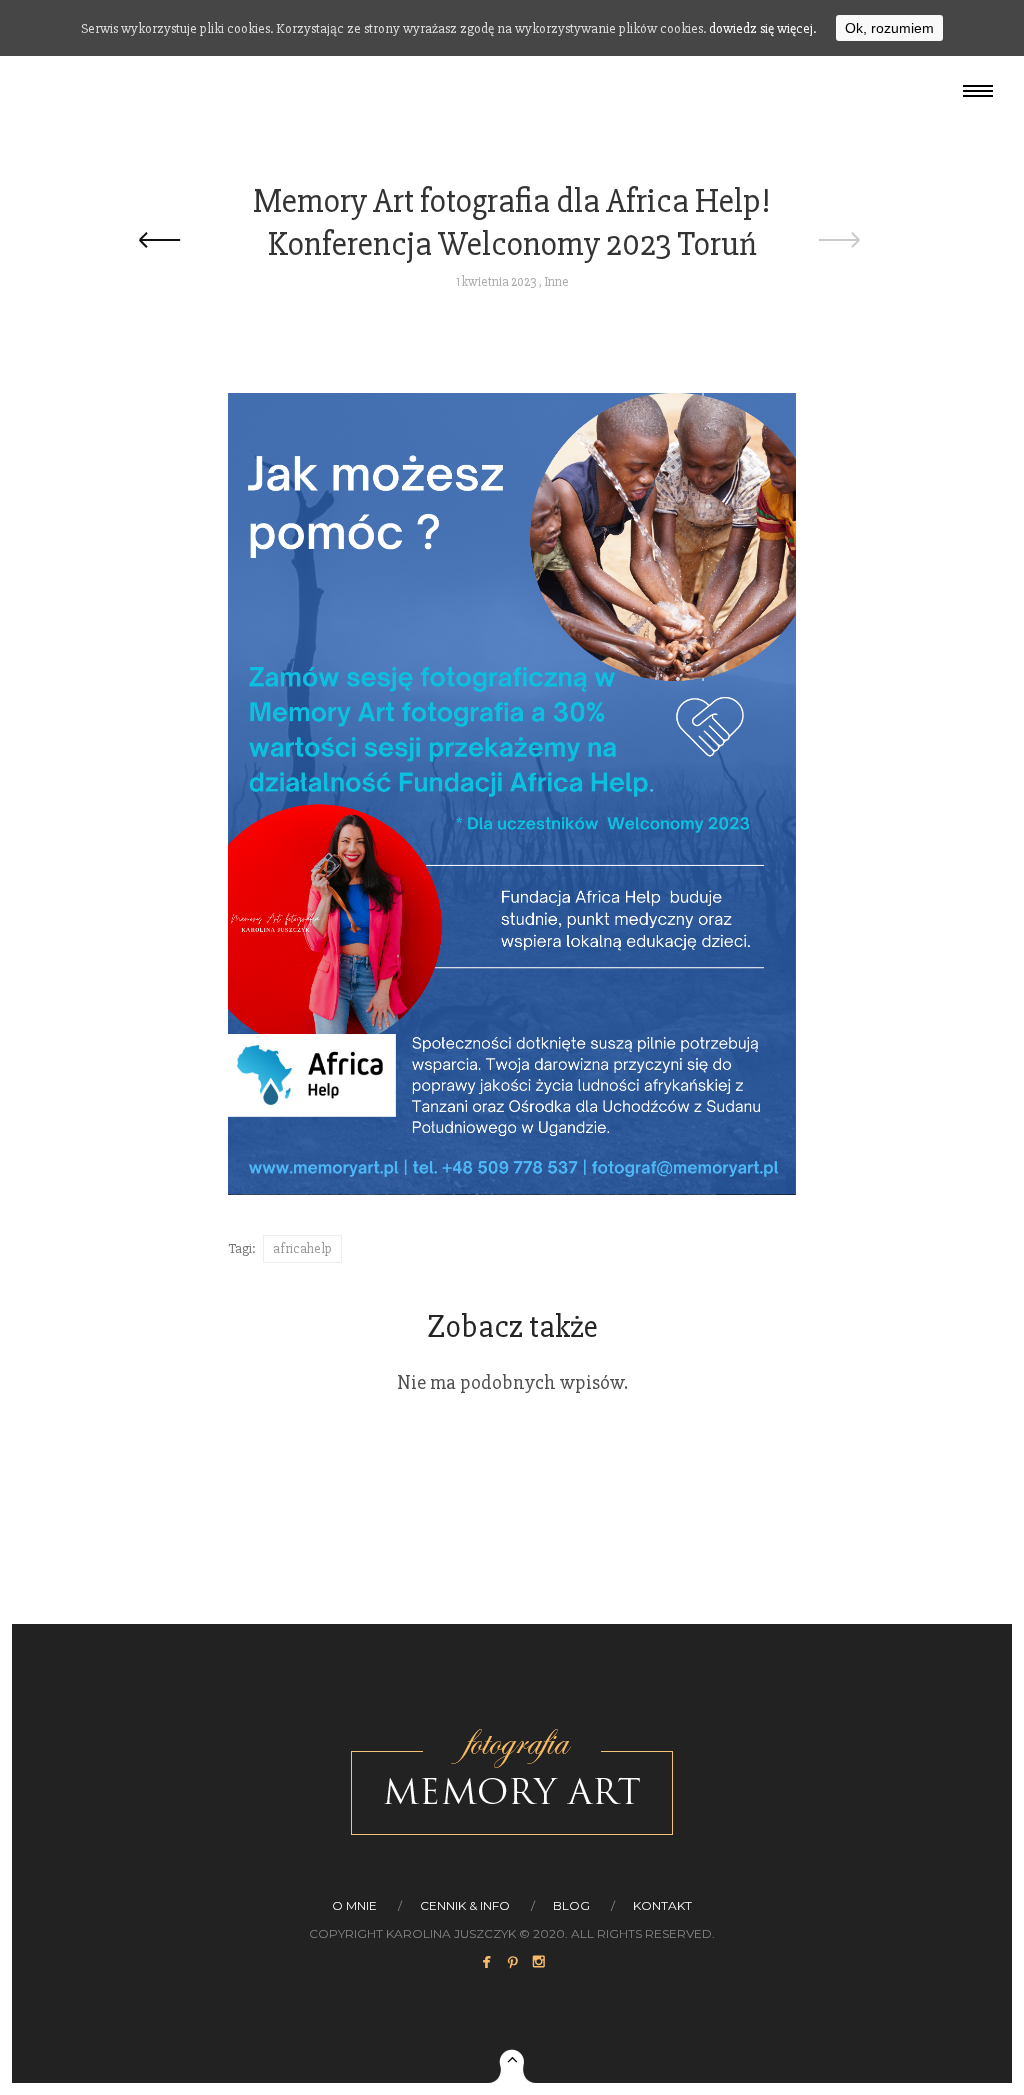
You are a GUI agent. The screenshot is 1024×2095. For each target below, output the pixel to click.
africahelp (302, 1248)
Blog (571, 1905)
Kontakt (662, 1905)
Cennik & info (465, 1905)
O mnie (354, 1905)
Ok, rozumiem (889, 28)
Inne (556, 282)
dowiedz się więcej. (762, 28)
